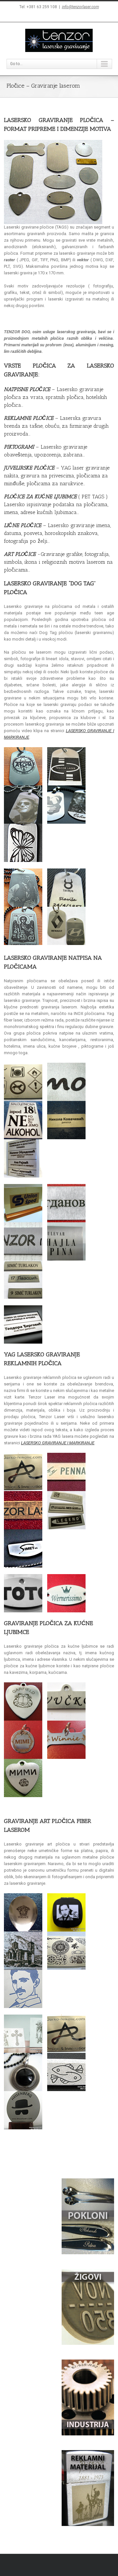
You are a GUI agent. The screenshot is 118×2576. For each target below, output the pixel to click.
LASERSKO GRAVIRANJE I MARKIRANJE (58, 1443)
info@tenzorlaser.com (80, 7)
